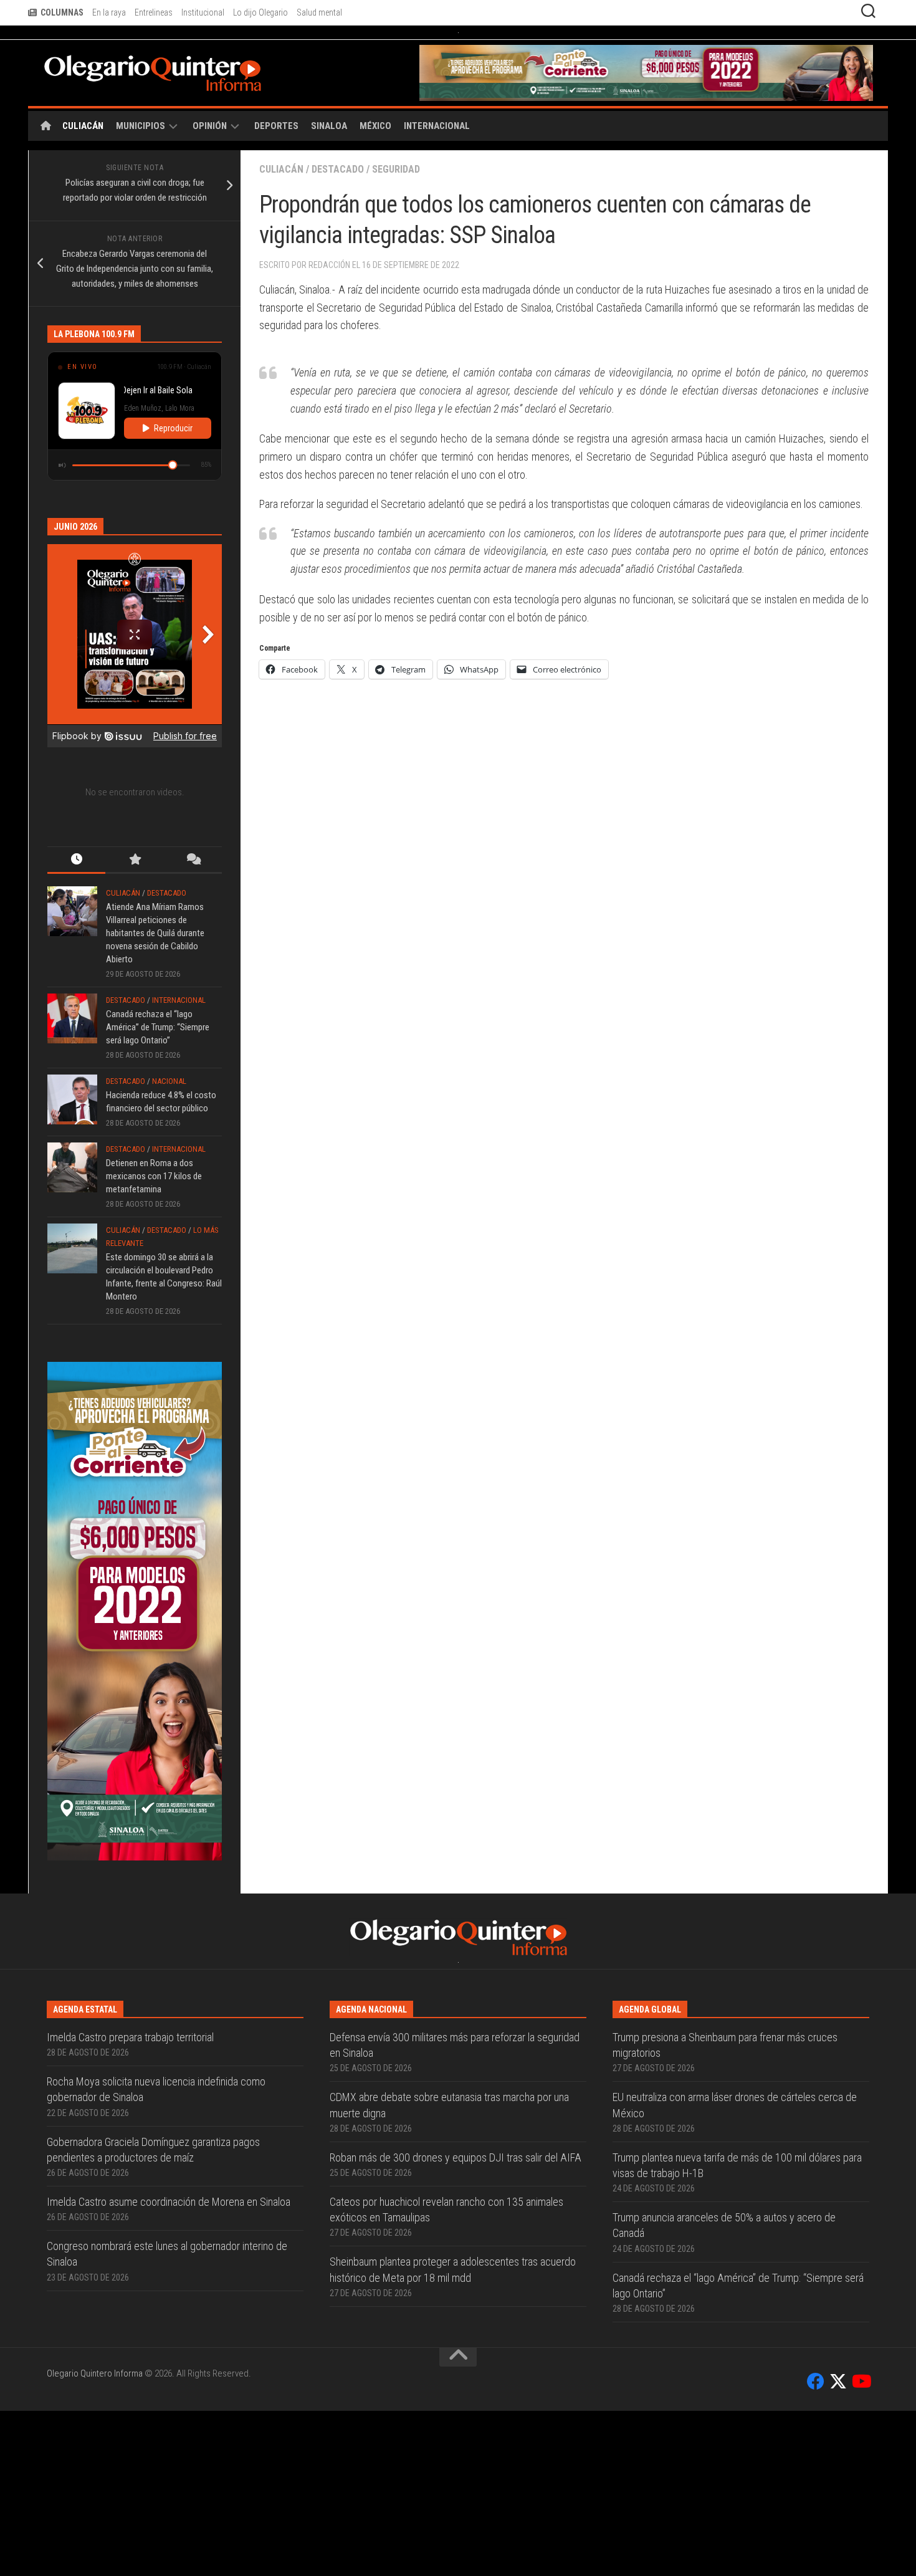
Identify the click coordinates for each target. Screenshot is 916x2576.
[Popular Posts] (134, 892)
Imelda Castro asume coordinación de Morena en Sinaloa (169, 2367)
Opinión (210, 158)
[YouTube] (861, 2547)
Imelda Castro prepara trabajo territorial (130, 2202)
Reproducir (173, 460)
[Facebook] (816, 2547)
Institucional (203, 12)
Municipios (141, 158)
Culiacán (83, 158)
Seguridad (396, 201)
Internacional (437, 158)
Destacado (338, 201)
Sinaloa (329, 158)
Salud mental (319, 12)
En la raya (109, 12)
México (375, 158)
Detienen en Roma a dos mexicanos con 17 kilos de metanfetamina (154, 1208)
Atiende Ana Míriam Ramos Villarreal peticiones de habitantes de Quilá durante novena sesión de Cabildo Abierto (155, 965)
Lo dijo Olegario (260, 12)
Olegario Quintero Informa (95, 2539)
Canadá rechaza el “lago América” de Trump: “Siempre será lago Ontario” (158, 1059)
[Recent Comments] (193, 892)
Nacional (169, 1113)
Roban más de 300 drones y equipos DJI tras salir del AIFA (456, 2323)
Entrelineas (154, 12)
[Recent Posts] (76, 892)
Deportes (276, 158)
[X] (838, 2547)
